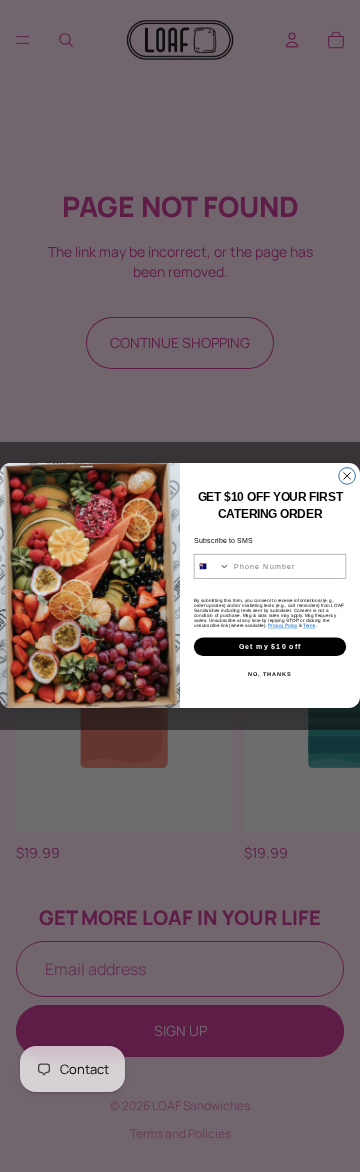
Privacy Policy (282, 626)
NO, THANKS (270, 675)
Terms (309, 626)
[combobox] (211, 567)
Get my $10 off (270, 647)
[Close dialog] (347, 476)
